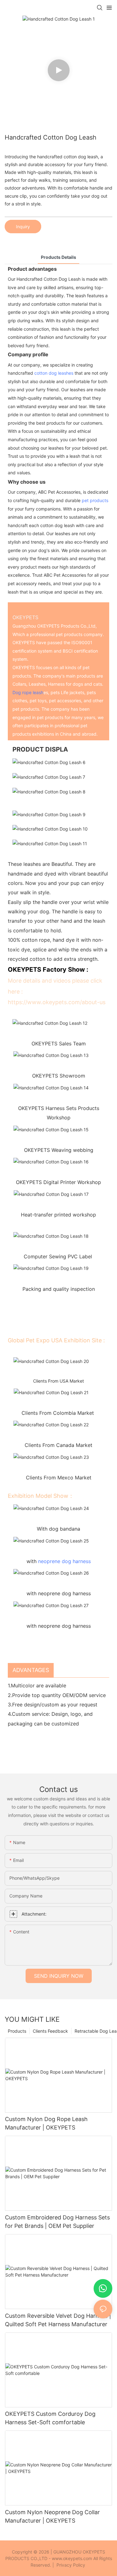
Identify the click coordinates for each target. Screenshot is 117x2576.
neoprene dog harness (64, 1561)
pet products (95, 500)
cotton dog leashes (54, 373)
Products (17, 2031)
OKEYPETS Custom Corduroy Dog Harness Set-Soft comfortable (50, 2418)
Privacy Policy (71, 2565)
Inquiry (23, 227)
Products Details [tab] (58, 257)
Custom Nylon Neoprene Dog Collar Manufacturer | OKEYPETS (52, 2516)
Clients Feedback (50, 2031)
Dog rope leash (28, 692)
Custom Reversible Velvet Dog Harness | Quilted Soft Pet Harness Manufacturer (58, 2320)
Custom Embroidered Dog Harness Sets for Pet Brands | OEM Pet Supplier (57, 2222)
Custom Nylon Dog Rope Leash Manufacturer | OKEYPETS (46, 2123)
